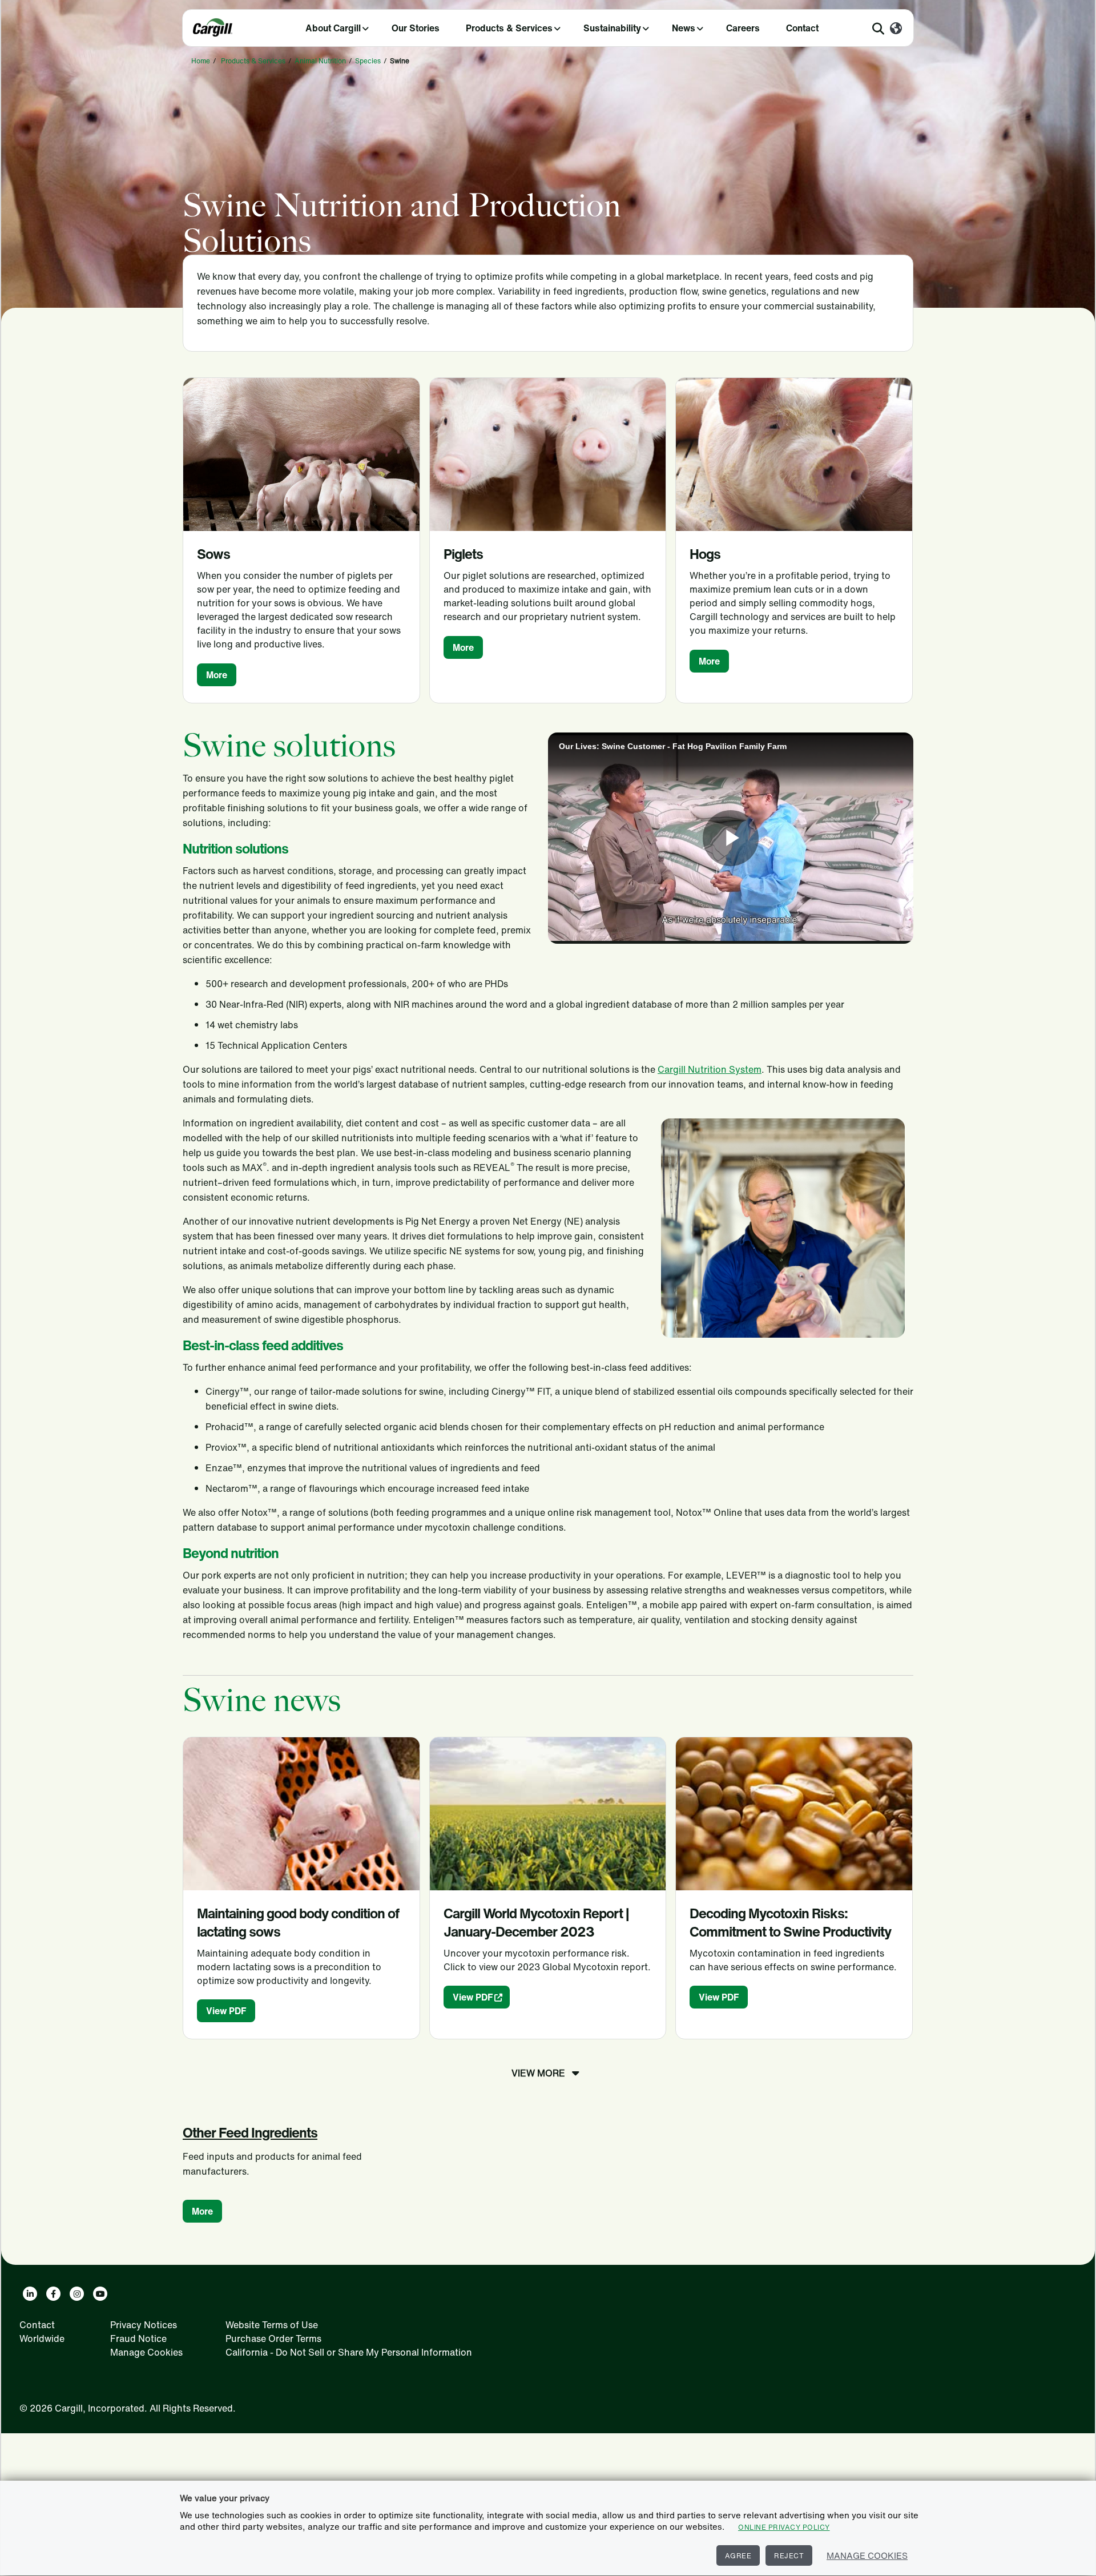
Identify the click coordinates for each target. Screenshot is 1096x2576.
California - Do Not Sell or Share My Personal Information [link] (349, 2352)
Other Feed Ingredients (250, 2132)
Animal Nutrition (320, 61)
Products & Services (509, 28)
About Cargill (333, 28)
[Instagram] (77, 2294)
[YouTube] (100, 2294)
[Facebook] (53, 2294)
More (217, 675)
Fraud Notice (138, 2338)
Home (201, 61)
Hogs (705, 554)
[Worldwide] (896, 29)
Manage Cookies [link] (146, 2352)
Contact (802, 28)
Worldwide (42, 2338)
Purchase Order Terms (273, 2338)
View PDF (226, 2011)
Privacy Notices (144, 2325)
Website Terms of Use (272, 2325)
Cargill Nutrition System (710, 1069)
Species (368, 61)
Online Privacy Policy (784, 2527)
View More (538, 2073)
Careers (743, 28)
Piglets (463, 554)
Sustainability (612, 28)
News (684, 28)
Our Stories (416, 28)
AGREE (738, 2556)
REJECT (789, 2556)
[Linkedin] (30, 2294)
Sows (213, 554)
